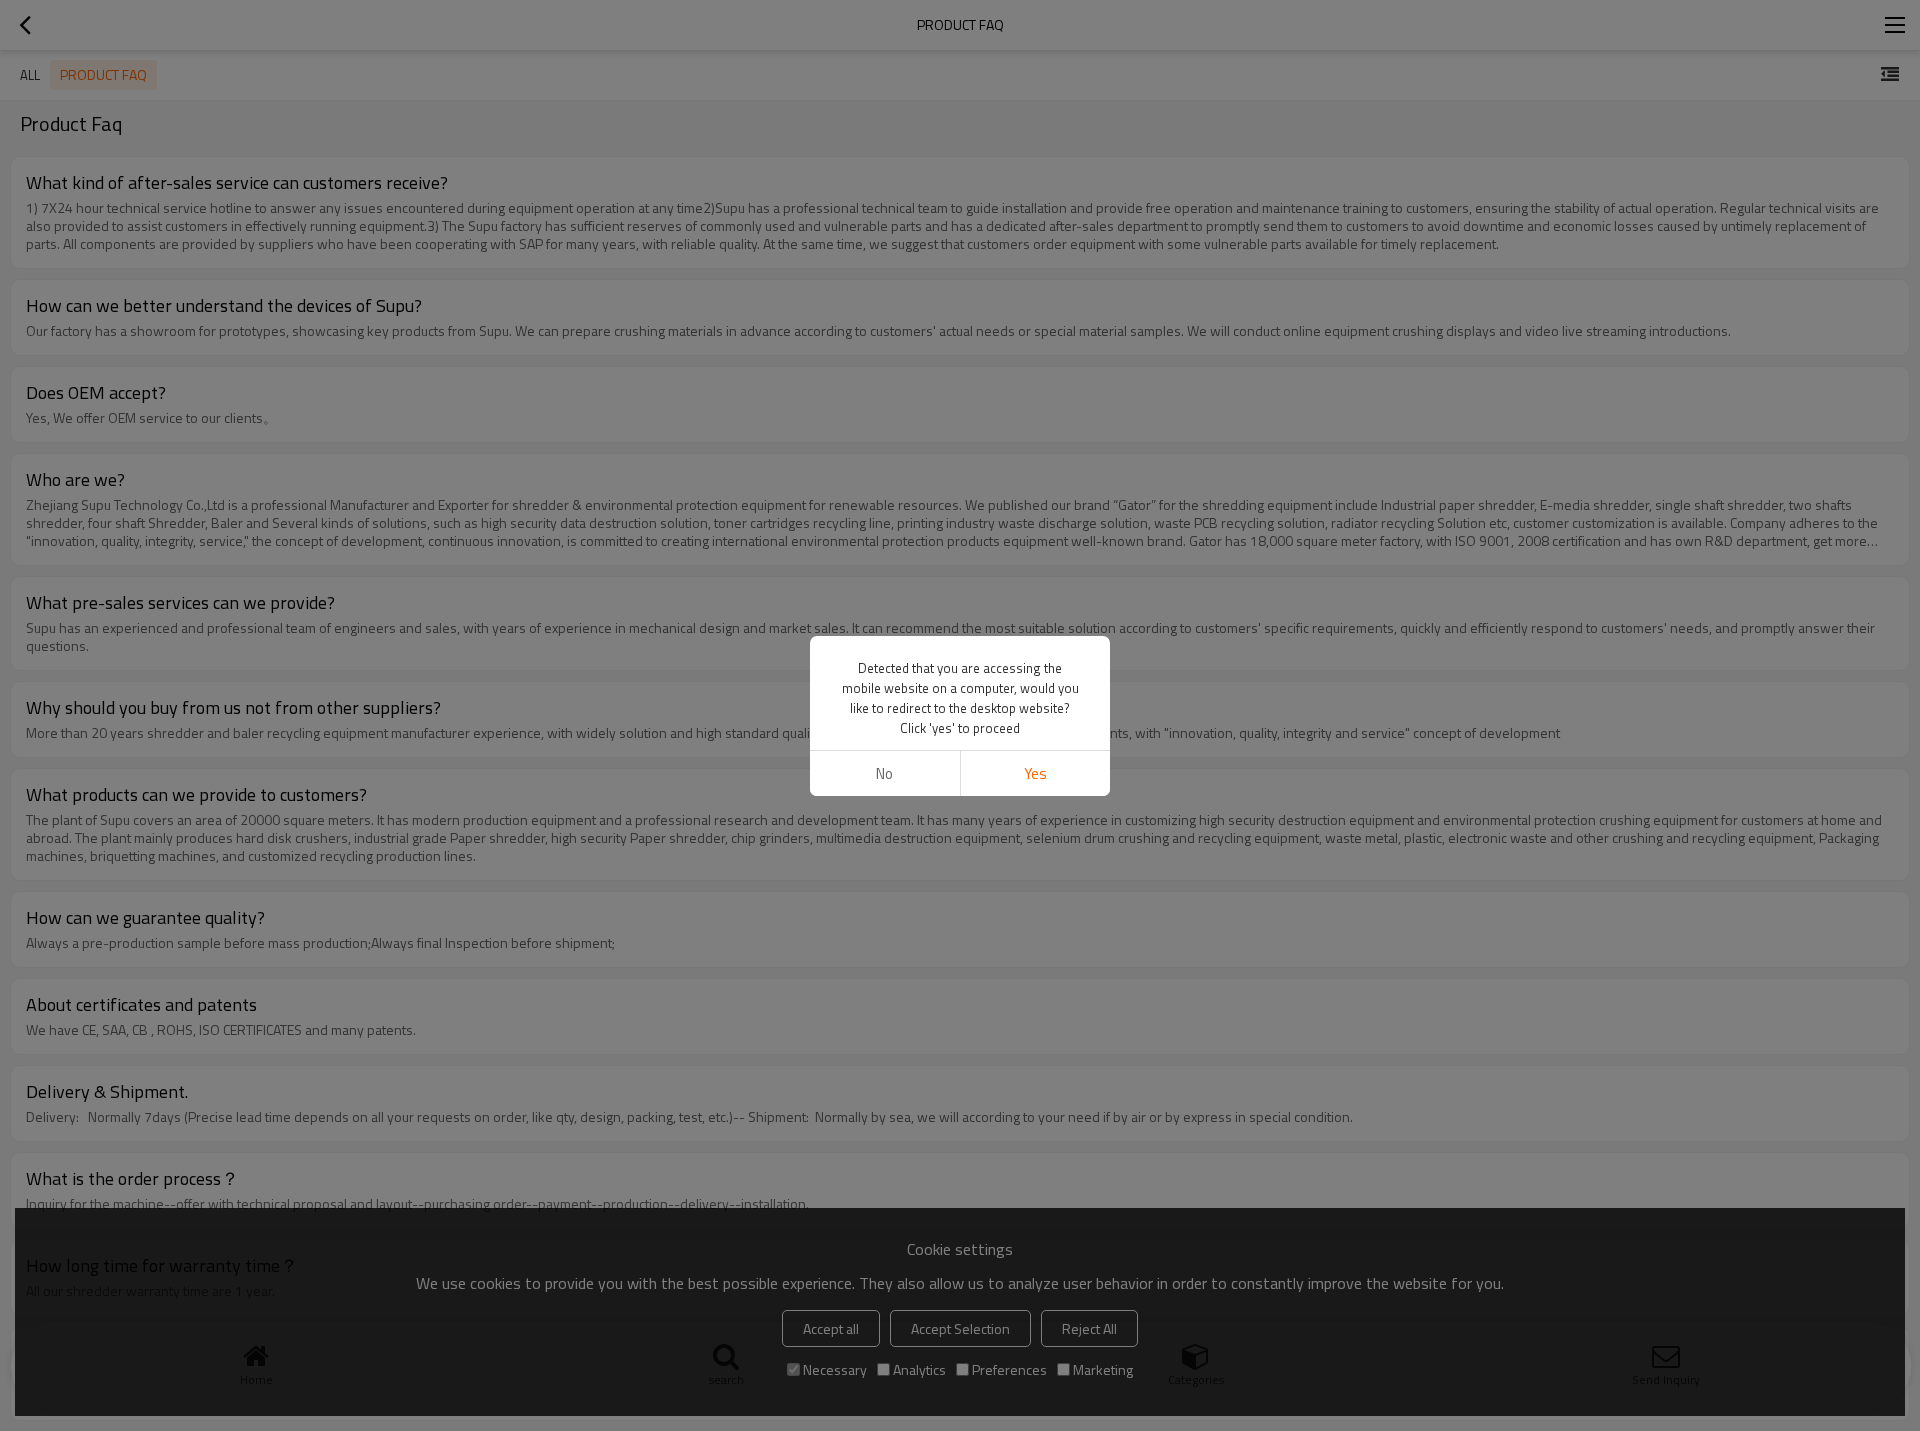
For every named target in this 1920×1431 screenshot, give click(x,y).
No (884, 773)
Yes (1035, 773)
